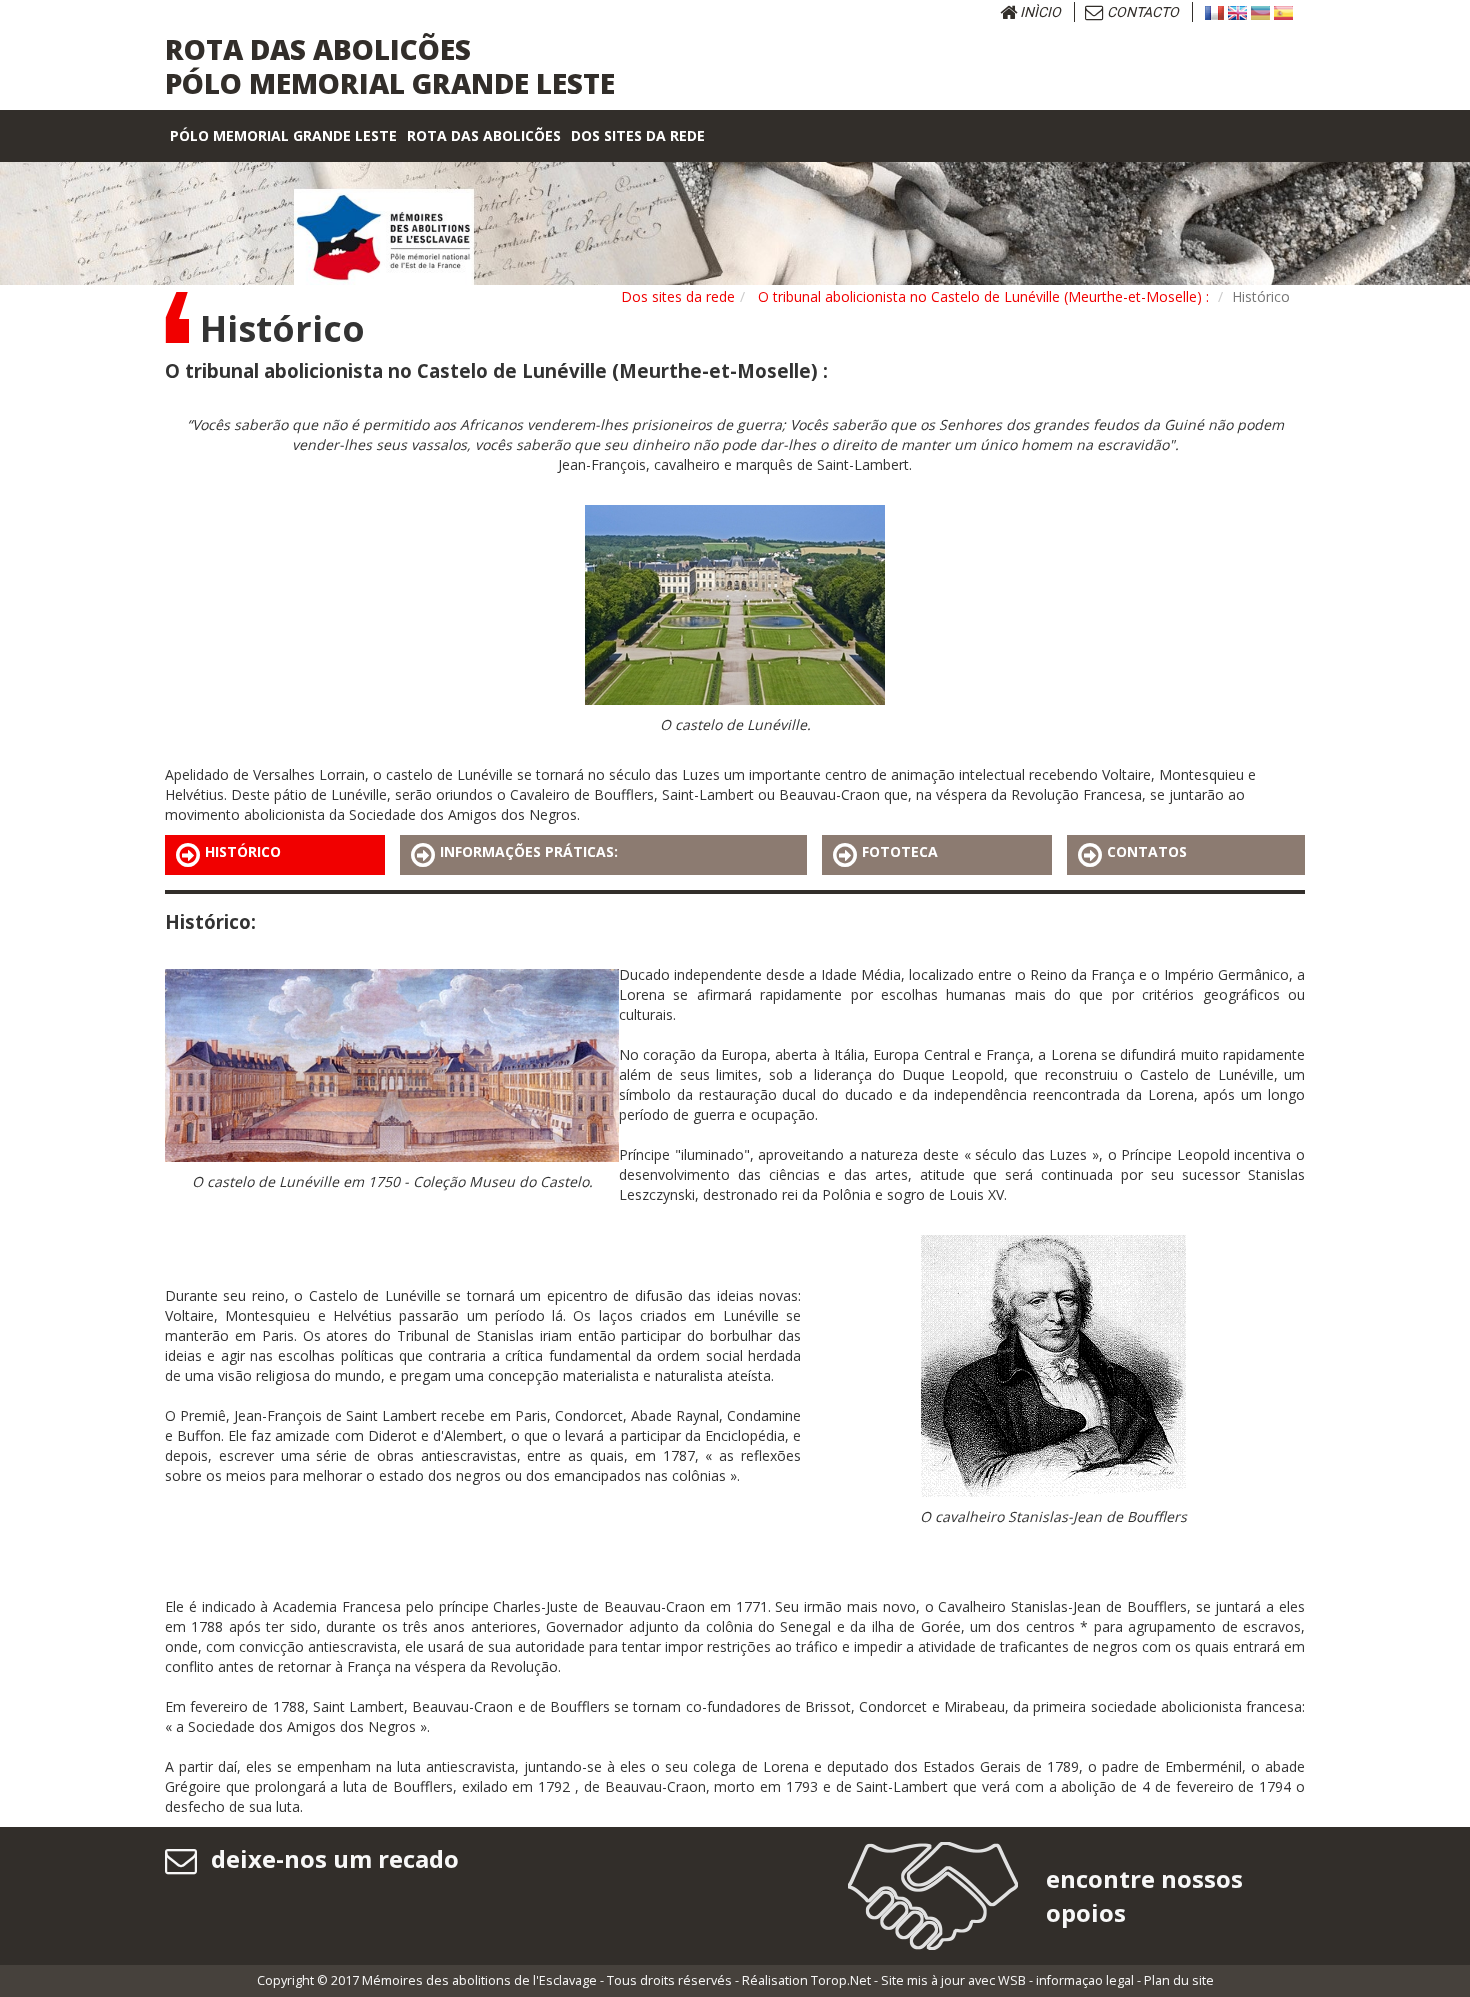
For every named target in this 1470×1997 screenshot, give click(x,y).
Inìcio (1039, 12)
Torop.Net (841, 1980)
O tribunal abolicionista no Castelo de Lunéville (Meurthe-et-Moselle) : (983, 296)
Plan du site (1179, 1980)
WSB (1012, 1980)
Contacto (1141, 12)
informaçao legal (1085, 1980)
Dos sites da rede (678, 296)
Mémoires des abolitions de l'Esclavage (479, 1980)
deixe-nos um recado (332, 1858)
